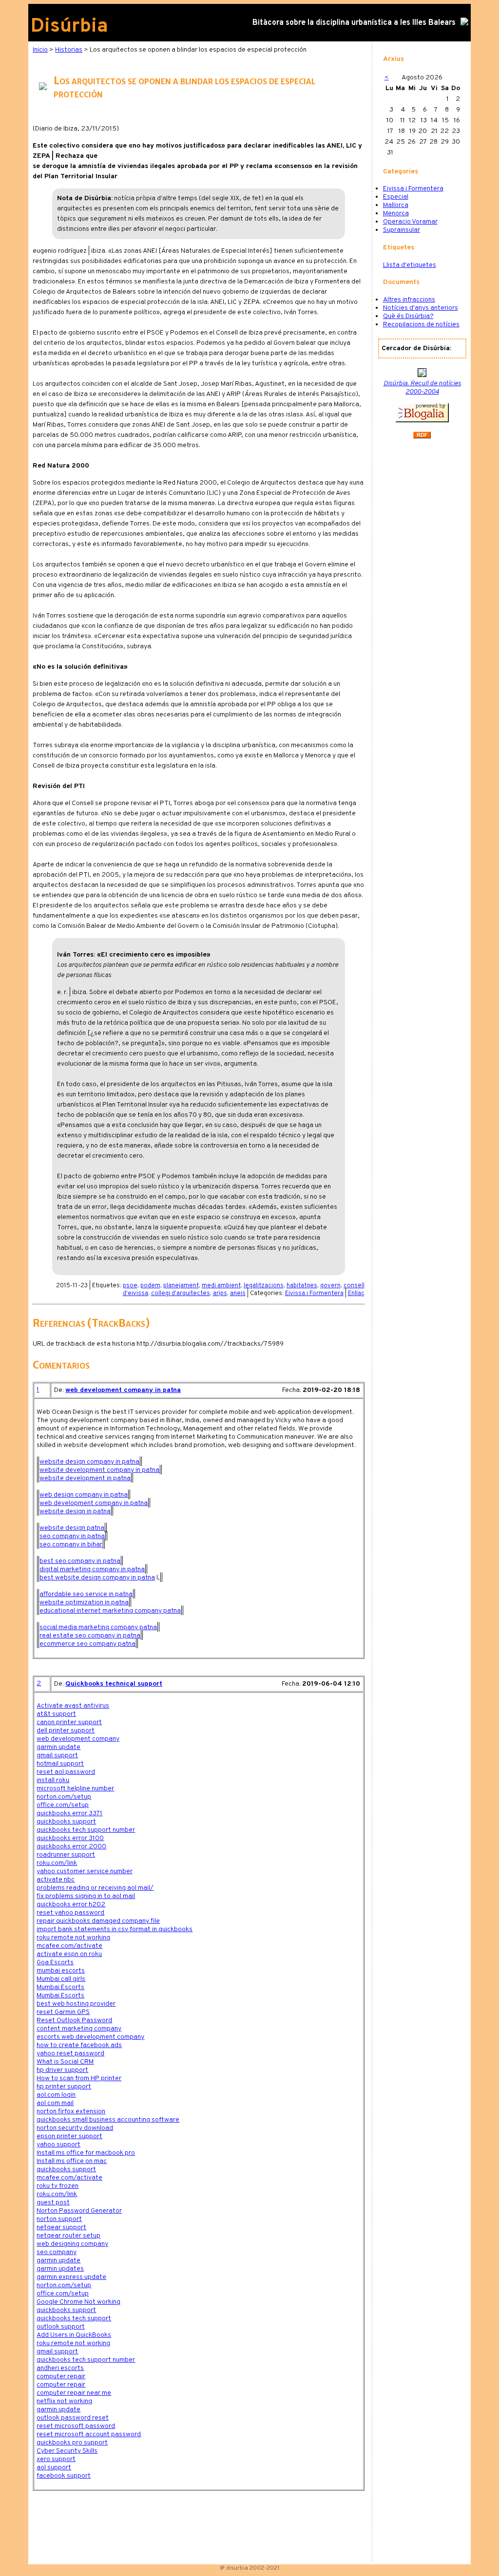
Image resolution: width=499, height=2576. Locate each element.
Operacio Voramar (410, 222)
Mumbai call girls (61, 1979)
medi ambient (221, 1286)
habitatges (302, 1286)
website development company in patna (99, 1470)
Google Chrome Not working (78, 2302)
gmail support (57, 1756)
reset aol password (66, 1772)
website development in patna (85, 1478)
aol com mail (55, 2103)
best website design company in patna (97, 1578)
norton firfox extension (71, 2112)
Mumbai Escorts (60, 1987)
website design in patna (75, 1512)
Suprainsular (402, 230)
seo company (57, 2252)
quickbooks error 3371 (69, 1814)
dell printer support (66, 1731)
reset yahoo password (70, 1913)
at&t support (56, 1714)
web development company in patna (123, 1390)
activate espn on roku (69, 1954)
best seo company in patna (80, 1561)
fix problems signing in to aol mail (86, 1896)
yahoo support (58, 2145)
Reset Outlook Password (74, 2021)
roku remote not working (73, 1938)
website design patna (72, 1528)
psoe (130, 1286)
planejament (181, 1286)
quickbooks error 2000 (71, 1847)
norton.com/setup (64, 1797)
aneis (238, 1294)
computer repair (61, 2377)
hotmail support (60, 1764)
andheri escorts (60, 2368)
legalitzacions (264, 1286)
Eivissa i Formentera (314, 1294)
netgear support (61, 2228)
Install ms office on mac (72, 2161)
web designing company (72, 2244)
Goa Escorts (55, 1963)
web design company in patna (84, 1495)
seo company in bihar (71, 1545)
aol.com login (56, 2095)
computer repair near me (74, 2393)
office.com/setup (63, 1805)
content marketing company (79, 2029)
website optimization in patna (84, 1603)
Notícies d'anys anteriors (421, 308)
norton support (59, 2219)
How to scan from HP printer (79, 2078)
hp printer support (64, 2087)
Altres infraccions (409, 300)
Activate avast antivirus (73, 1706)
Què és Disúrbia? (408, 316)
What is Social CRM (65, 2062)
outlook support (61, 2327)
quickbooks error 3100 (70, 1838)
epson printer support (69, 2136)
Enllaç (356, 1294)
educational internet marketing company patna (110, 1611)
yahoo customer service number (85, 1871)
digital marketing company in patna (92, 1570)
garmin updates (60, 2269)
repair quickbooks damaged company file (98, 1921)
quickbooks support (66, 1822)
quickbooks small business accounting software (108, 2120)
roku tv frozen (58, 2186)
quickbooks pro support (72, 2443)
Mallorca (396, 205)
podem (150, 1286)
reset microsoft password (76, 2426)
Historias (69, 50)
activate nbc (56, 1880)
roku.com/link (57, 1863)
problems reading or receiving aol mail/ (95, 1888)
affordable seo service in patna (86, 1594)
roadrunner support (66, 1855)
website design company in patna (89, 1462)
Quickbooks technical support (114, 1684)
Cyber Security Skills (67, 2451)
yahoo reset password (70, 2054)
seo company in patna (72, 1536)
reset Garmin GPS (63, 2012)
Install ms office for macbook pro (86, 2153)
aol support (54, 2468)
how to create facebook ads (79, 2045)
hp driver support (62, 2070)
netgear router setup (68, 2236)
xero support (56, 2459)
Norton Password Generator (79, 2211)
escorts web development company (90, 2037)
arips (220, 1294)
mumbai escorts (61, 1971)
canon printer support (69, 1722)
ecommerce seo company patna (87, 1644)
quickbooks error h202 (71, 1905)
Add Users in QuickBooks (74, 2335)
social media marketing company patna (98, 1627)
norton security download (75, 2128)
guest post (53, 2203)
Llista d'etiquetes (410, 265)
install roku (53, 1780)
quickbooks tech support (74, 2319)
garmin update (58, 1747)
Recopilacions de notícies (421, 325)
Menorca (396, 214)
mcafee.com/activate (69, 1946)
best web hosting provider (76, 2004)
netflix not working (64, 2401)
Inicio (40, 50)
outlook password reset (73, 2418)
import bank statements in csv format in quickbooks (115, 1929)
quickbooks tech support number (86, 1830)
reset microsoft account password (89, 2435)
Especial (396, 197)
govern (330, 1286)
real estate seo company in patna (90, 1636)
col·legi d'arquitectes (181, 1294)
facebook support (64, 2476)
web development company (78, 1739)
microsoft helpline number (75, 1789)
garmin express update (71, 2277)
